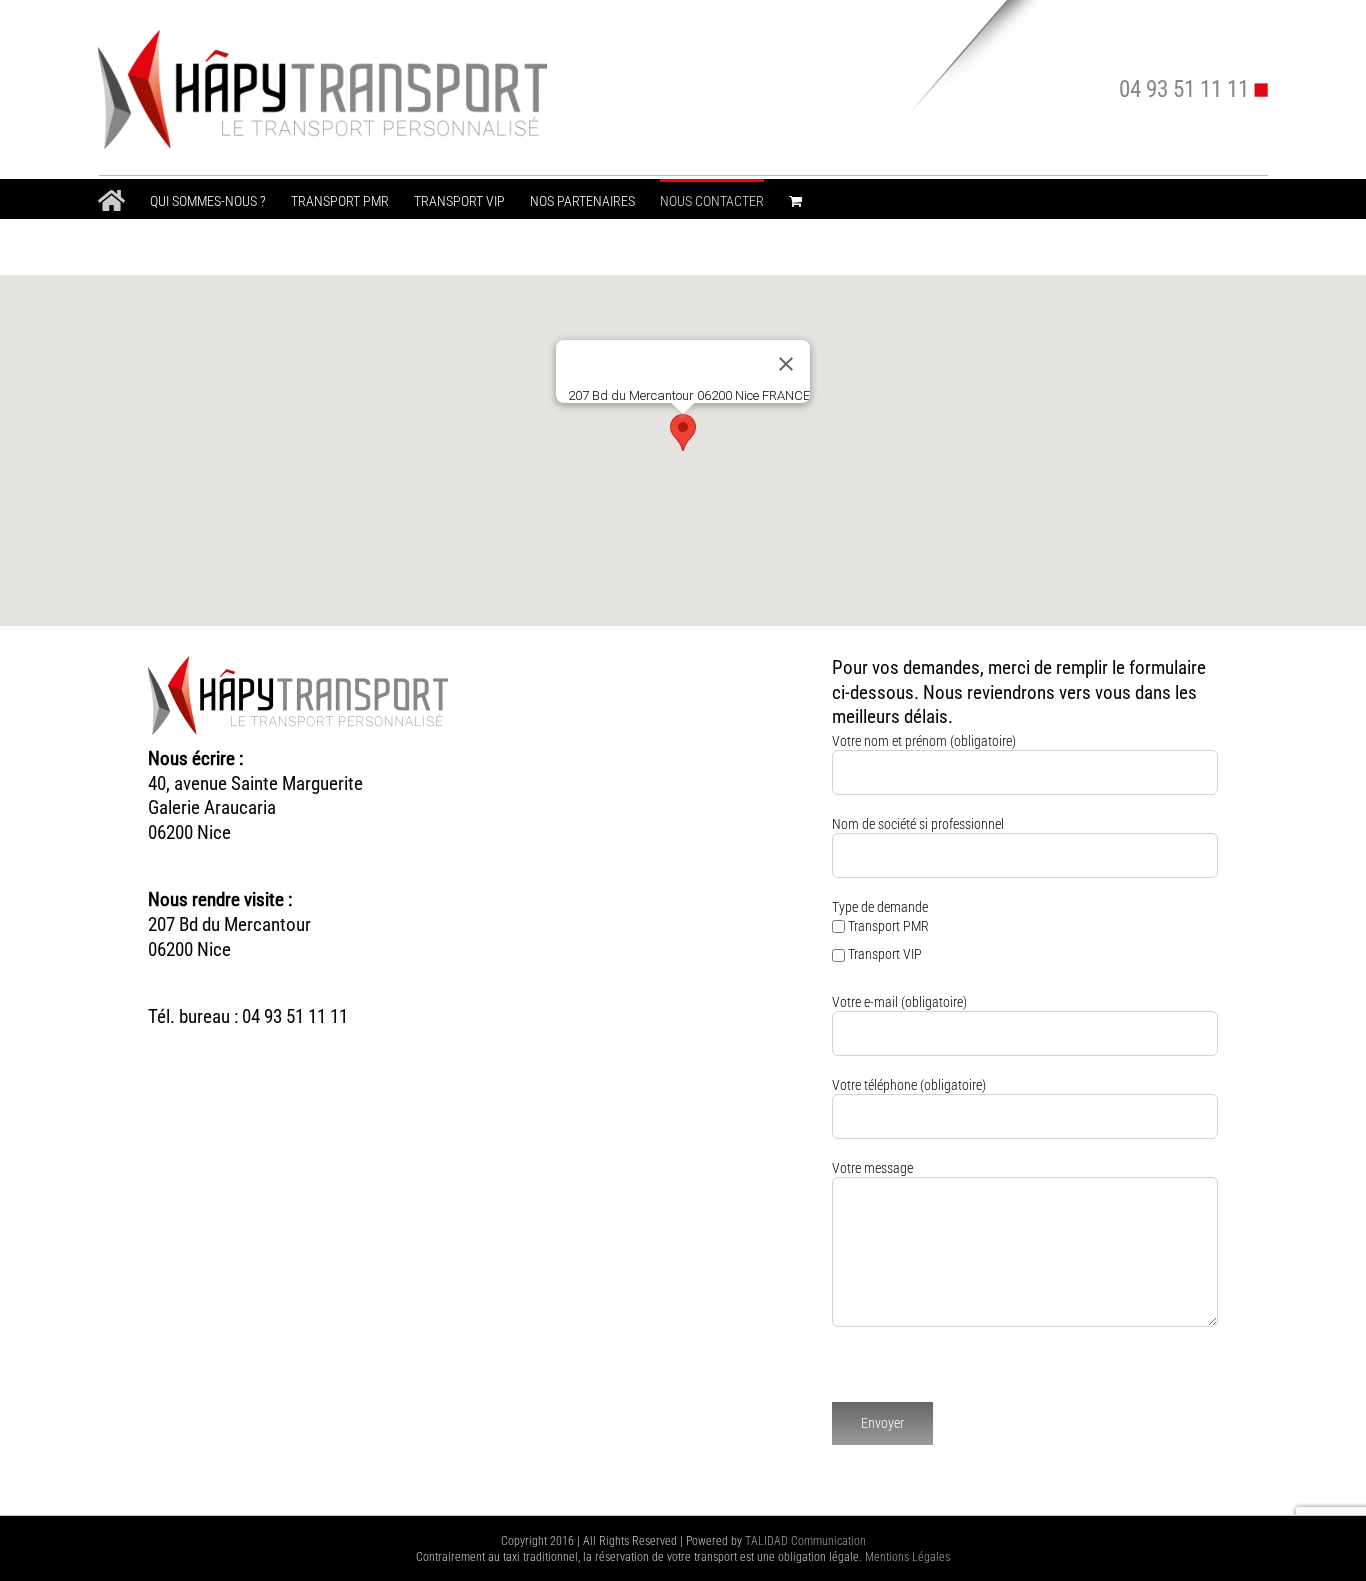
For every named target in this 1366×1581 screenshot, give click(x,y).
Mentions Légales (907, 1557)
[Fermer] (786, 364)
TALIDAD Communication (805, 1541)
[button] (683, 432)
